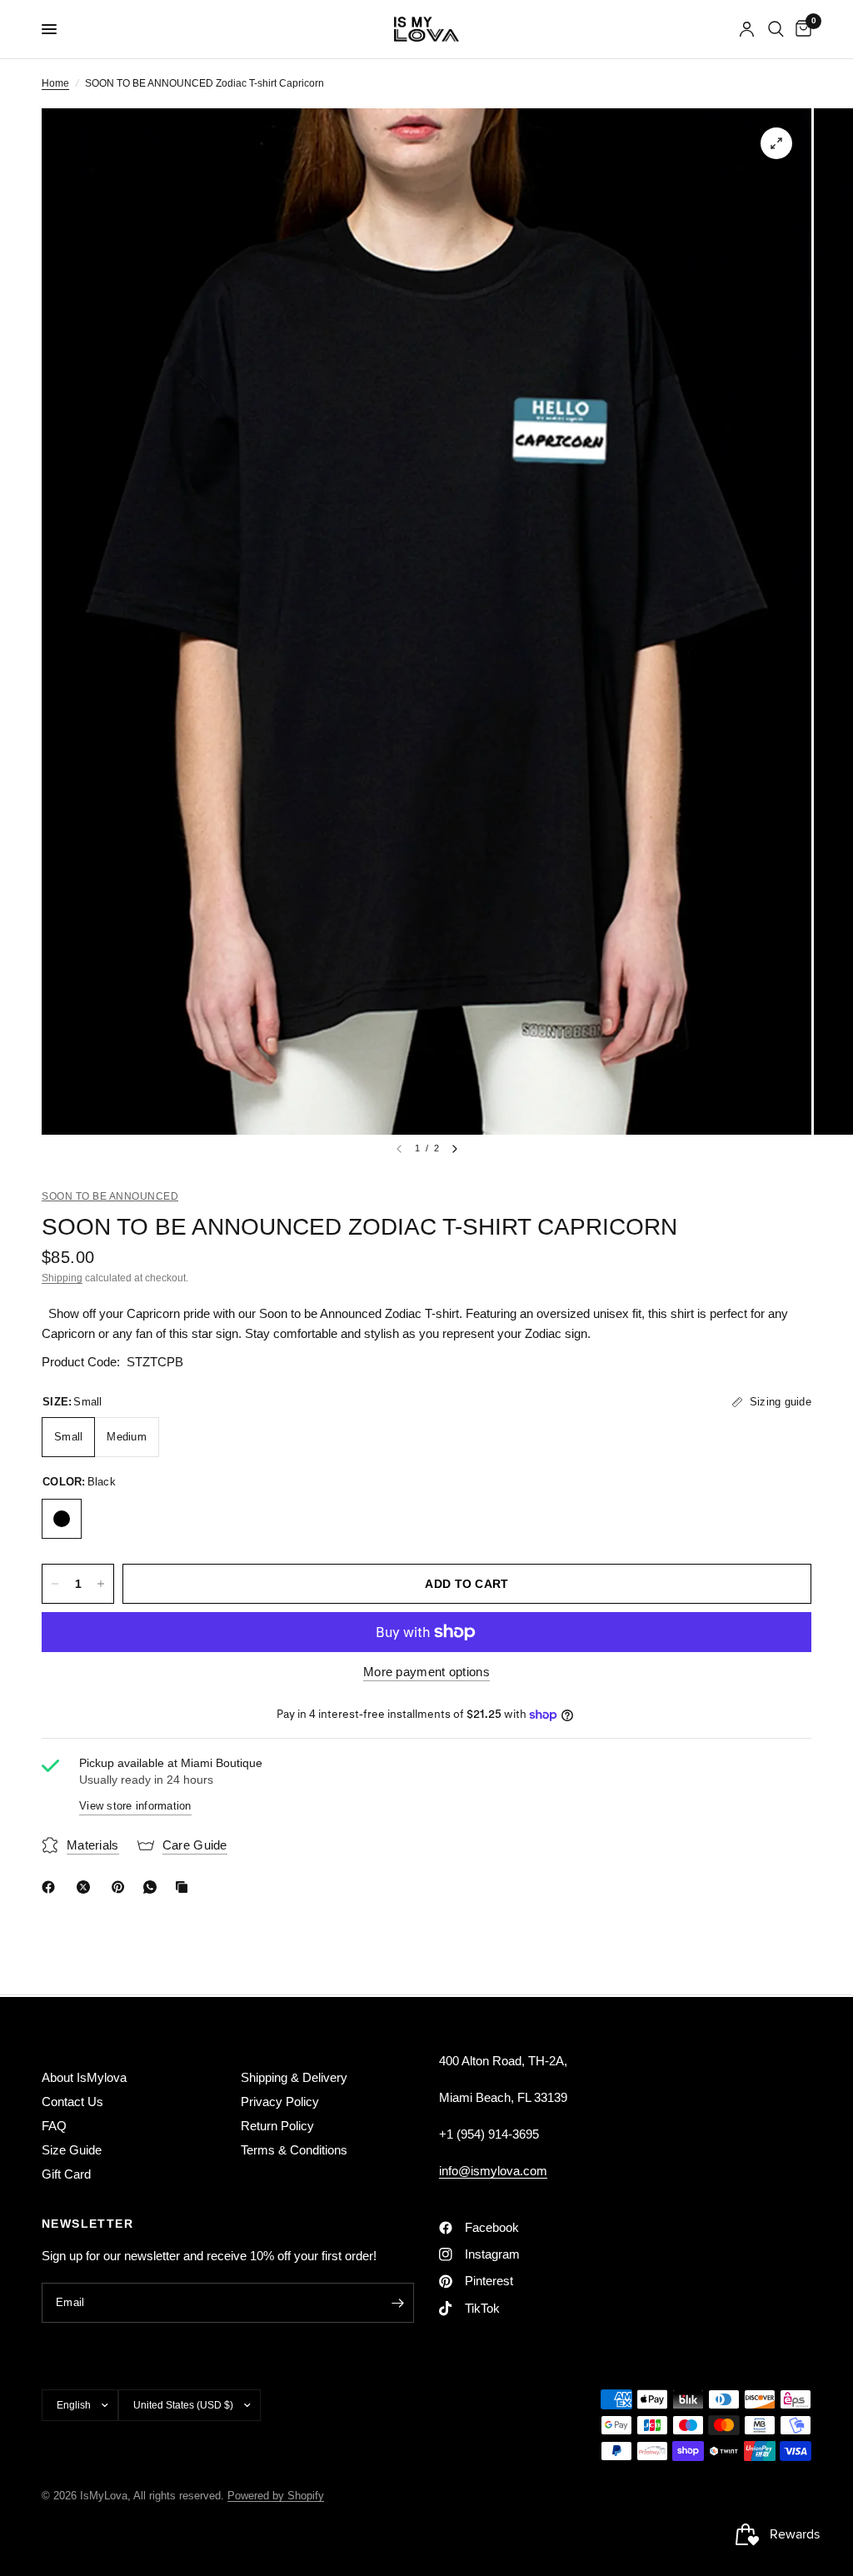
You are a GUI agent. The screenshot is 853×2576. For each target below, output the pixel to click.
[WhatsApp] (153, 1887)
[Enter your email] (397, 2303)
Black (62, 1519)
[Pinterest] (122, 1887)
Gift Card (66, 2174)
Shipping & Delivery (294, 2077)
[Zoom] (776, 143)
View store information (135, 1806)
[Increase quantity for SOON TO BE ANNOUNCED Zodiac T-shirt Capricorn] (101, 1584)
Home (55, 83)
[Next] (455, 1149)
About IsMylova (84, 2077)
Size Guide (72, 2150)
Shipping (62, 1278)
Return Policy (277, 2126)
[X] (87, 1887)
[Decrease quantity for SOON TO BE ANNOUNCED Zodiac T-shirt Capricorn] (55, 1584)
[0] (801, 29)
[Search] (776, 29)
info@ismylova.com (493, 2171)
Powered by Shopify (276, 2496)
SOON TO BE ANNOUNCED (110, 1196)
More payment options (426, 1672)
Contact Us (72, 2102)
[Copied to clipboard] (185, 1887)
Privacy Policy (280, 2102)
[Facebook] (52, 1887)
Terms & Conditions (294, 2150)
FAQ (54, 2126)
